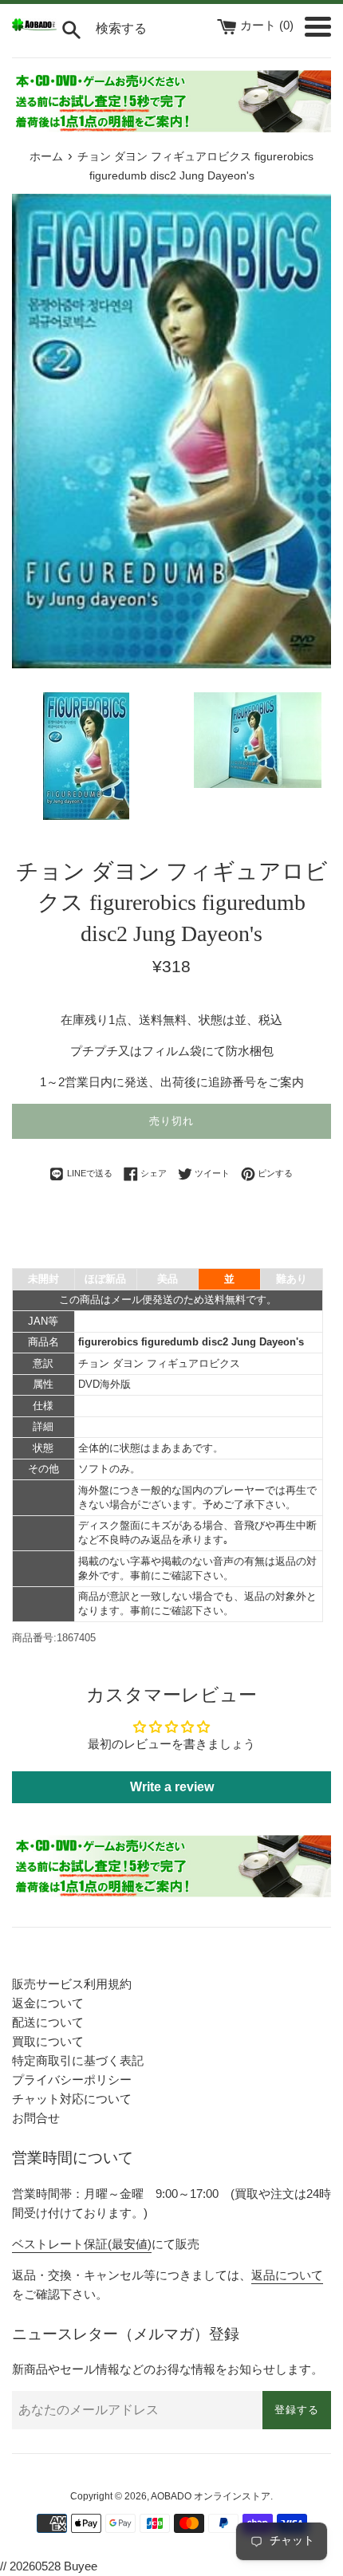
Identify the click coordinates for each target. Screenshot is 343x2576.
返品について (287, 2275)
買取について (48, 2041)
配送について (48, 2022)
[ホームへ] (34, 27)
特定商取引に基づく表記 (78, 2060)
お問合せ (36, 2118)
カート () (268, 25)
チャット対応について (72, 2099)
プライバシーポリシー (72, 2080)
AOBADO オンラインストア (211, 2496)
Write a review (172, 1787)
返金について (48, 2003)
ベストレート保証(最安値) (82, 2244)
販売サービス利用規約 (72, 1984)
